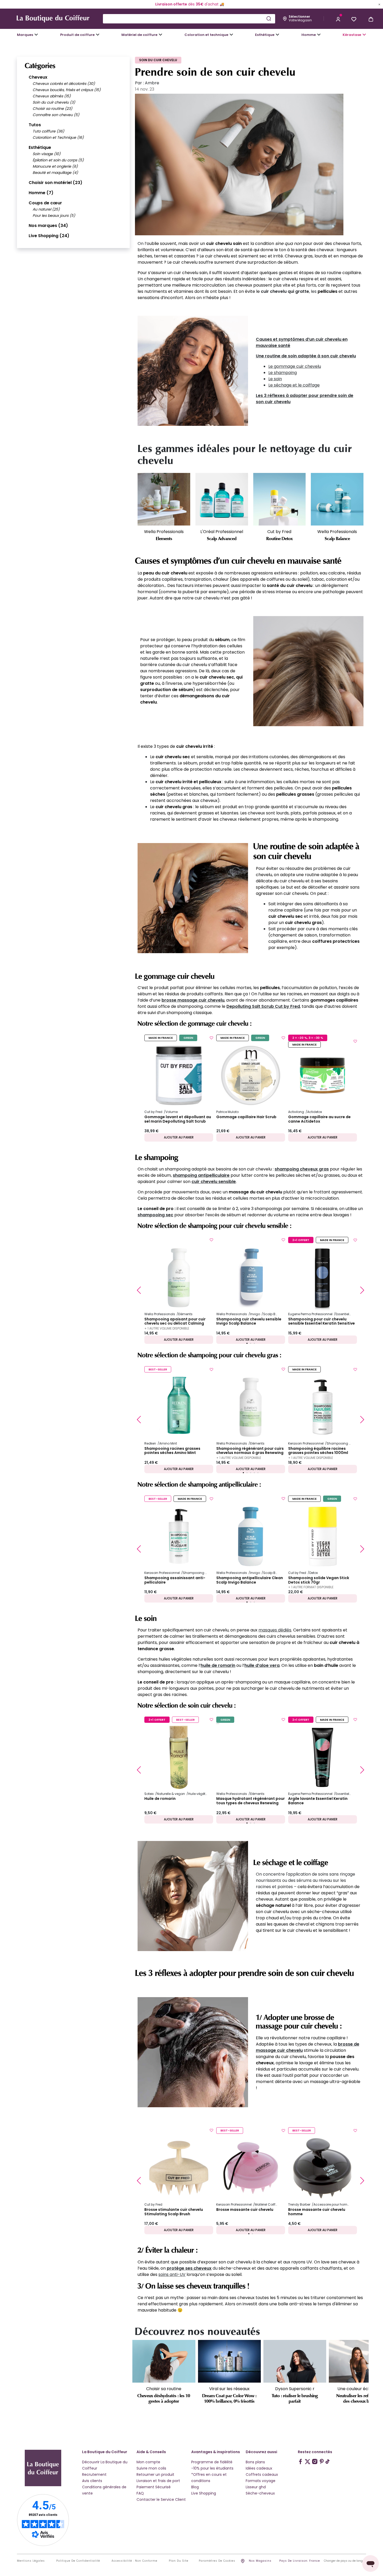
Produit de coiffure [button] (77, 35)
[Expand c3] (98, 35)
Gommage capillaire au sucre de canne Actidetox (319, 1119)
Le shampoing (283, 373)
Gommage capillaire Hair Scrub (246, 1117)
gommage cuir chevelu (297, 366)
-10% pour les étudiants (212, 2468)
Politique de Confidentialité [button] (78, 2561)
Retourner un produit (155, 2474)
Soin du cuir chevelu (158, 60)
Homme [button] (309, 35)
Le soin (275, 379)
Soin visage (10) (47, 154)
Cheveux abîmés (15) (52, 96)
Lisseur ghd (256, 2487)
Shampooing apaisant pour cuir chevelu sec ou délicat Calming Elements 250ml (175, 1321)
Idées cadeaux (259, 2468)
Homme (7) (41, 193)
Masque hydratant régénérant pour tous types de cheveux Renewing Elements (251, 1801)
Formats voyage (261, 2481)
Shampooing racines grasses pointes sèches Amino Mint (172, 1451)
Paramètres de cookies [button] (217, 2561)
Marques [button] (25, 35)
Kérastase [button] (352, 35)
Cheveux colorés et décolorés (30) (64, 84)
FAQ (140, 2493)
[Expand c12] (231, 35)
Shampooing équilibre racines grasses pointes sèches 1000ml (318, 1451)
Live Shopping (204, 2493)
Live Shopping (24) (49, 236)
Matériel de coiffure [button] (139, 35)
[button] (338, 19)
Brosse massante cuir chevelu (245, 2210)
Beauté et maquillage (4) (55, 173)
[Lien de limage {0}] (193, 371)
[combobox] (189, 19)
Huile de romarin (160, 1799)
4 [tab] (254, 1473)
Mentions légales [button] (31, 2561)
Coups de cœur (45, 203)
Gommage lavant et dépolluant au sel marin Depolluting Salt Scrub (178, 1119)
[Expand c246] (319, 35)
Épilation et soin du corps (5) (58, 160)
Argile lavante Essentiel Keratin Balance (318, 1801)
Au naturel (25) (46, 209)
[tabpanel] (179, 1088)
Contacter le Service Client (161, 2499)
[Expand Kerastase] (364, 35)
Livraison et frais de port (158, 2481)
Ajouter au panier (179, 1137)
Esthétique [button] (265, 35)
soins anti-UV (172, 2274)
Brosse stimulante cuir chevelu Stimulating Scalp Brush (174, 2212)
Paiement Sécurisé (154, 2487)
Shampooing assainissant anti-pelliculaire (175, 1580)
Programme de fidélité (212, 2462)
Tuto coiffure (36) (48, 131)
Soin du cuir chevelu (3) (54, 102)
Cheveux (38, 77)
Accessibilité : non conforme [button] (134, 2561)
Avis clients (92, 2481)
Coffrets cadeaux (262, 2474)
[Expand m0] (36, 35)
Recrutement (94, 2474)
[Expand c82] (277, 35)
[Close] (379, 4)
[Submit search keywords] (269, 18)
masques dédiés (275, 1630)
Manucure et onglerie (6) (55, 166)
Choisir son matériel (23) (55, 183)
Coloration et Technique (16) (58, 137)
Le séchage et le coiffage (294, 385)
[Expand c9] (160, 35)
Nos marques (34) (48, 226)
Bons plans (255, 2462)
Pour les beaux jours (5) (54, 216)
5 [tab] (258, 1473)
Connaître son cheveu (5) (56, 115)
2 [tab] (251, 1343)
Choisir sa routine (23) (52, 109)
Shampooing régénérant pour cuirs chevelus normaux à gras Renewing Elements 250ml (250, 1451)
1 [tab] (247, 1343)
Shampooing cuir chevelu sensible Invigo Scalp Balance (249, 1321)
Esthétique (40, 147)
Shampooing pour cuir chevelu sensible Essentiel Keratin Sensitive (322, 1321)
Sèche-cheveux (260, 2493)
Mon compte (148, 2462)
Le (271, 366)
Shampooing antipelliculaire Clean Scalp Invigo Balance (250, 1580)
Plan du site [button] (179, 2561)
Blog (195, 2487)
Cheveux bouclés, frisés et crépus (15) (67, 90)
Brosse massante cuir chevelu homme (317, 2212)
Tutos (35, 125)
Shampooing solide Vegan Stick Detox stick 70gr (319, 1580)
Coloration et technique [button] (206, 35)
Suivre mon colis (151, 2468)
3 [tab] (254, 1343)
